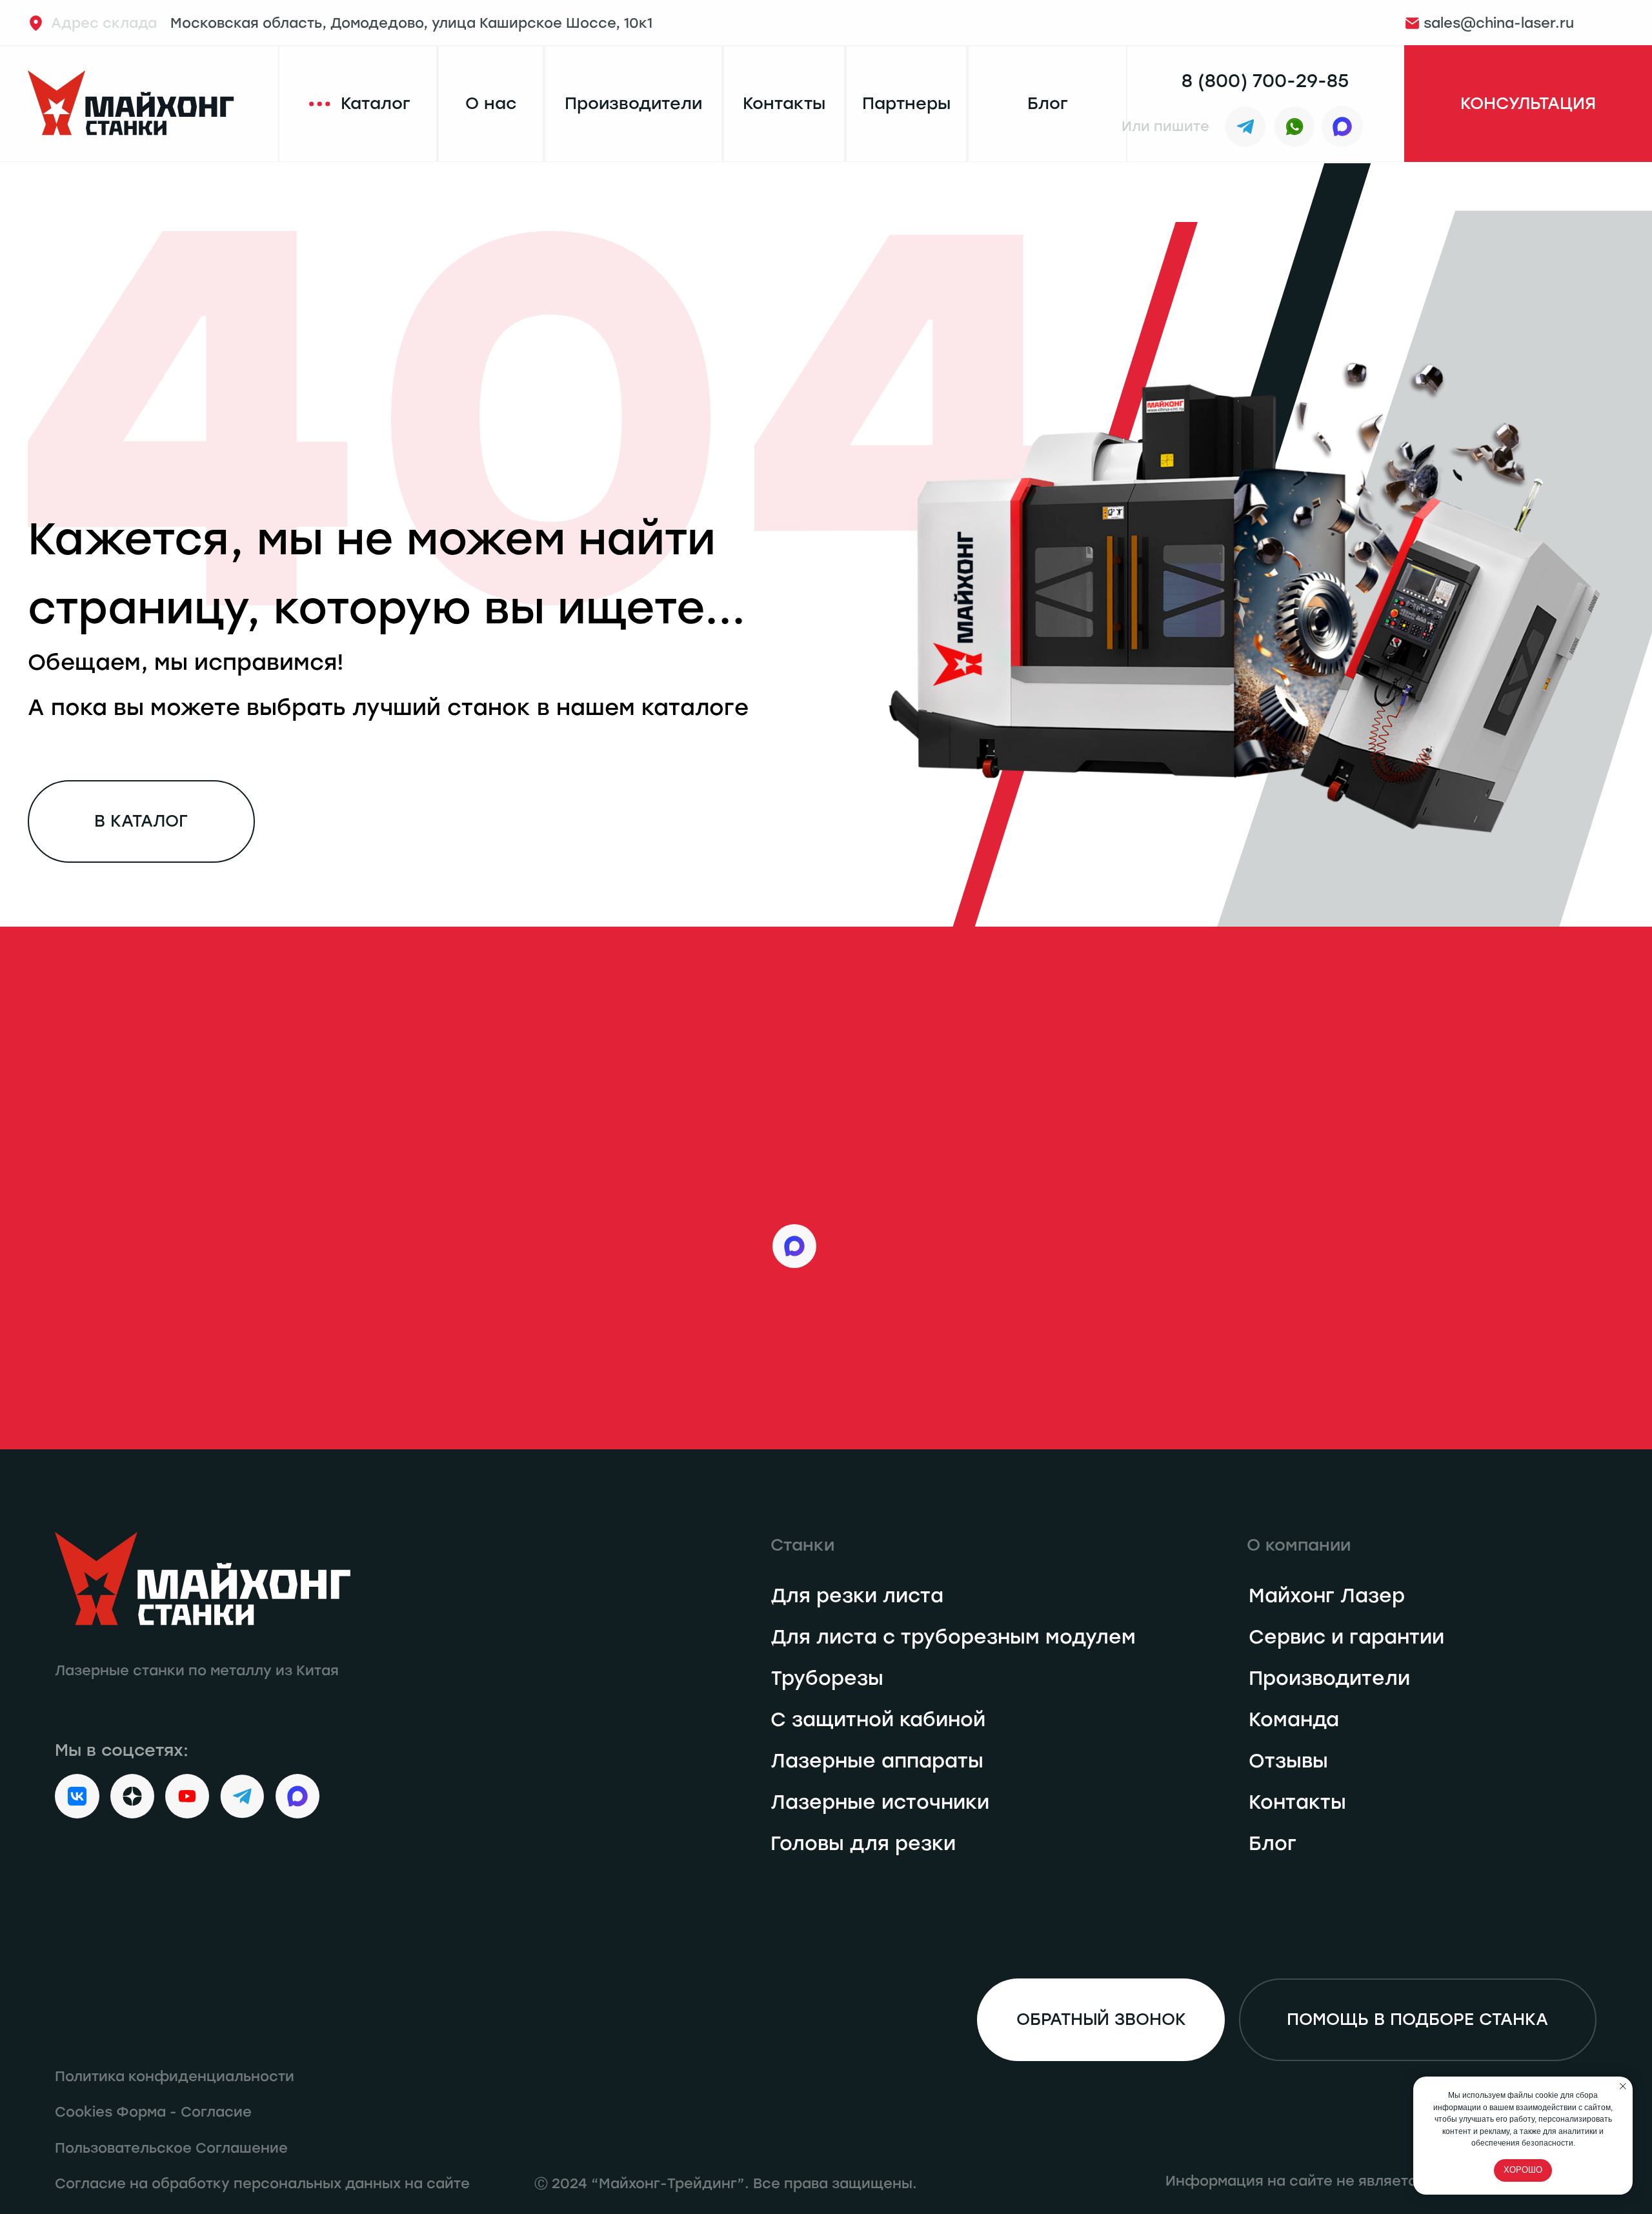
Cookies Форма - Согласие (153, 2112)
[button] (1528, 104)
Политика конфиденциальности (175, 2076)
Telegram (880, 1121)
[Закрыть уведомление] (1623, 2086)
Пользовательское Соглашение (171, 2148)
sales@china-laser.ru (1499, 23)
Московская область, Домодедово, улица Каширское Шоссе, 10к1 (352, 23)
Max (850, 1245)
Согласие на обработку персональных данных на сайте (262, 2183)
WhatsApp (888, 1183)
